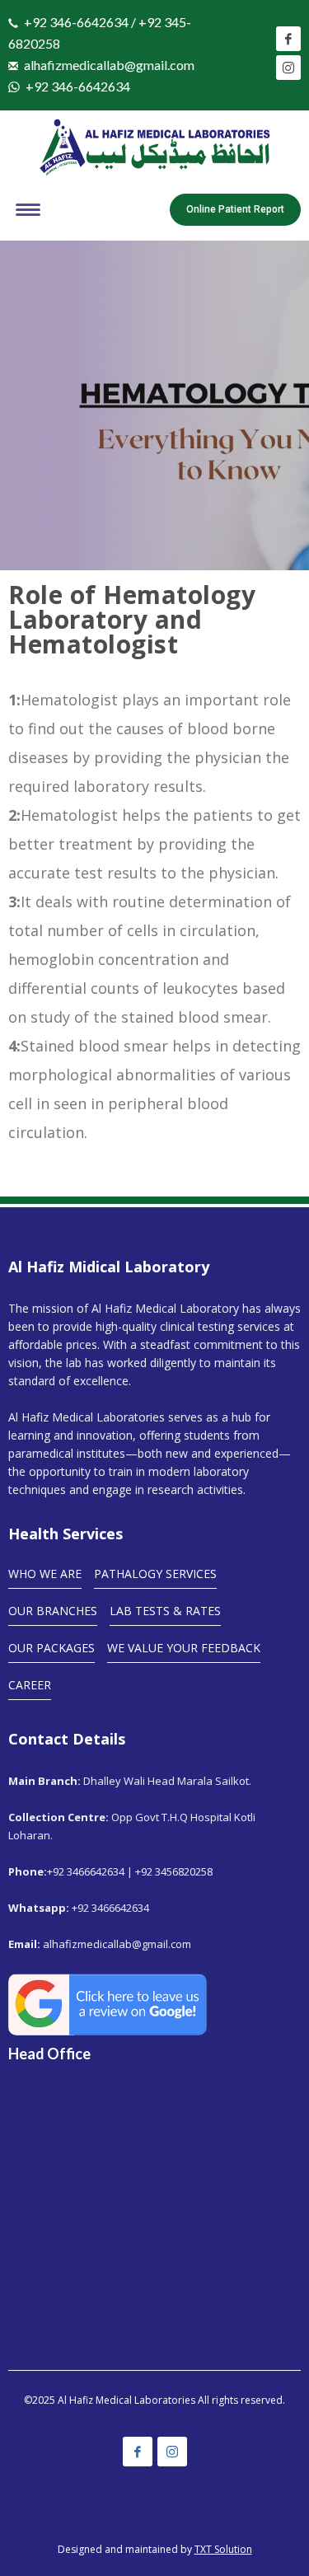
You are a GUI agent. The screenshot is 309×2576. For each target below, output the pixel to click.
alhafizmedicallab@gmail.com (109, 65)
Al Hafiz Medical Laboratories (126, 2400)
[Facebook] (288, 39)
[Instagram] (288, 68)
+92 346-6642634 (78, 86)
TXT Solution (223, 2549)
